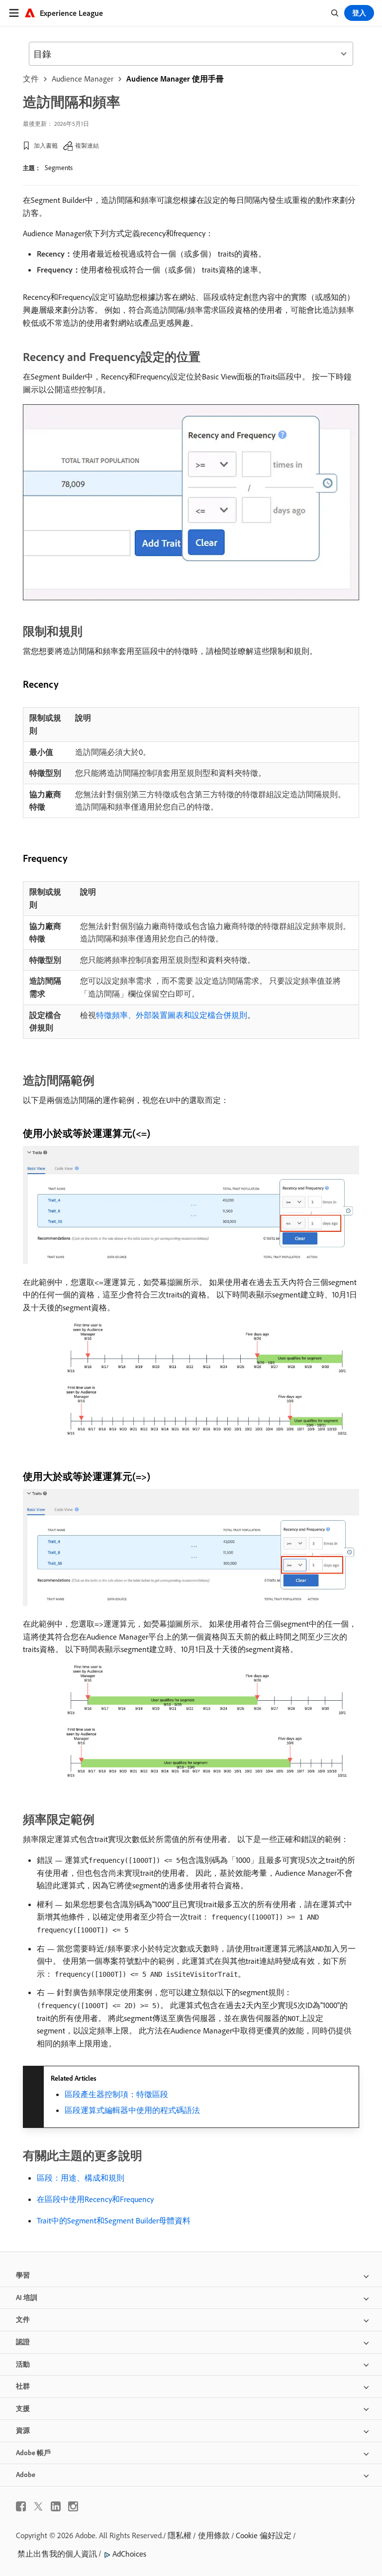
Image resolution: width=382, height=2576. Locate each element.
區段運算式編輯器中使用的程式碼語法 (132, 2110)
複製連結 (87, 145)
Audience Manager (83, 79)
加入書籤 (46, 145)
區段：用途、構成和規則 (81, 2178)
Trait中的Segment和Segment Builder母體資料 (114, 2220)
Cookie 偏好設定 (264, 2535)
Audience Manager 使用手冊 (175, 79)
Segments (59, 168)
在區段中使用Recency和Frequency (95, 2199)
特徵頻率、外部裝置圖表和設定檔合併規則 (172, 1015)
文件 (31, 79)
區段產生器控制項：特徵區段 (116, 2094)
